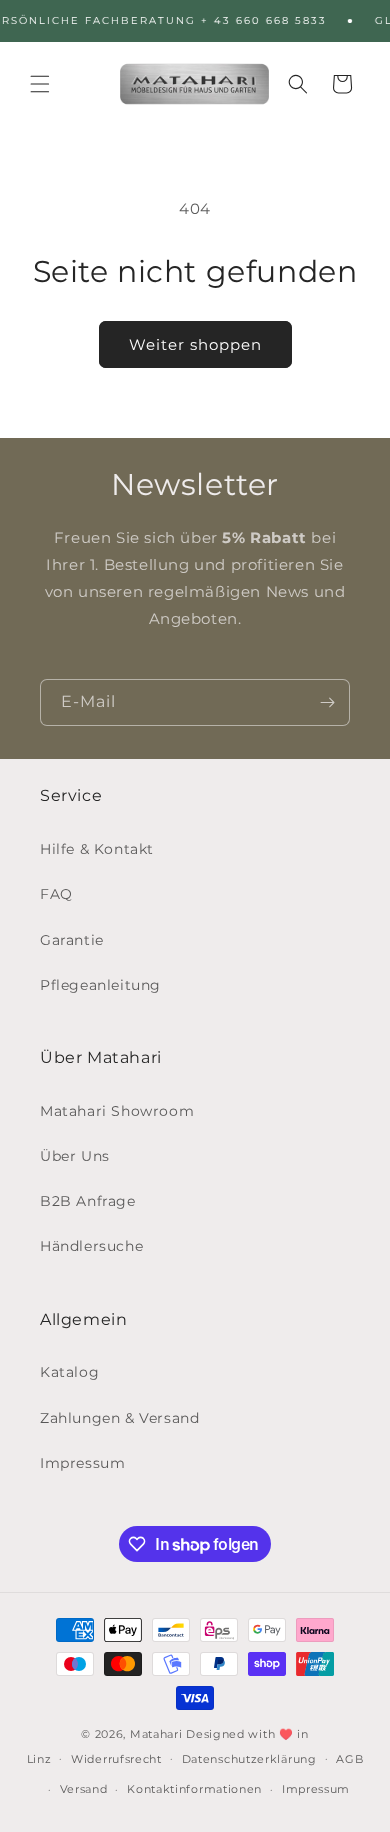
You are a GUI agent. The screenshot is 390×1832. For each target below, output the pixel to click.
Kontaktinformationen (194, 1789)
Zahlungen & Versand (119, 1418)
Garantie (72, 940)
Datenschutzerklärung (249, 1759)
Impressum (82, 1463)
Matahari (156, 1734)
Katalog (69, 1372)
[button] (40, 84)
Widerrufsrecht (116, 1759)
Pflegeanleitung (100, 985)
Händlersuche (91, 1246)
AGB (349, 1759)
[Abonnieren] (327, 702)
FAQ (56, 894)
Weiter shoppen (195, 344)
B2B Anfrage (88, 1201)
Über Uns (75, 1156)
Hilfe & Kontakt (97, 849)
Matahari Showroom (117, 1111)
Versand (84, 1789)
